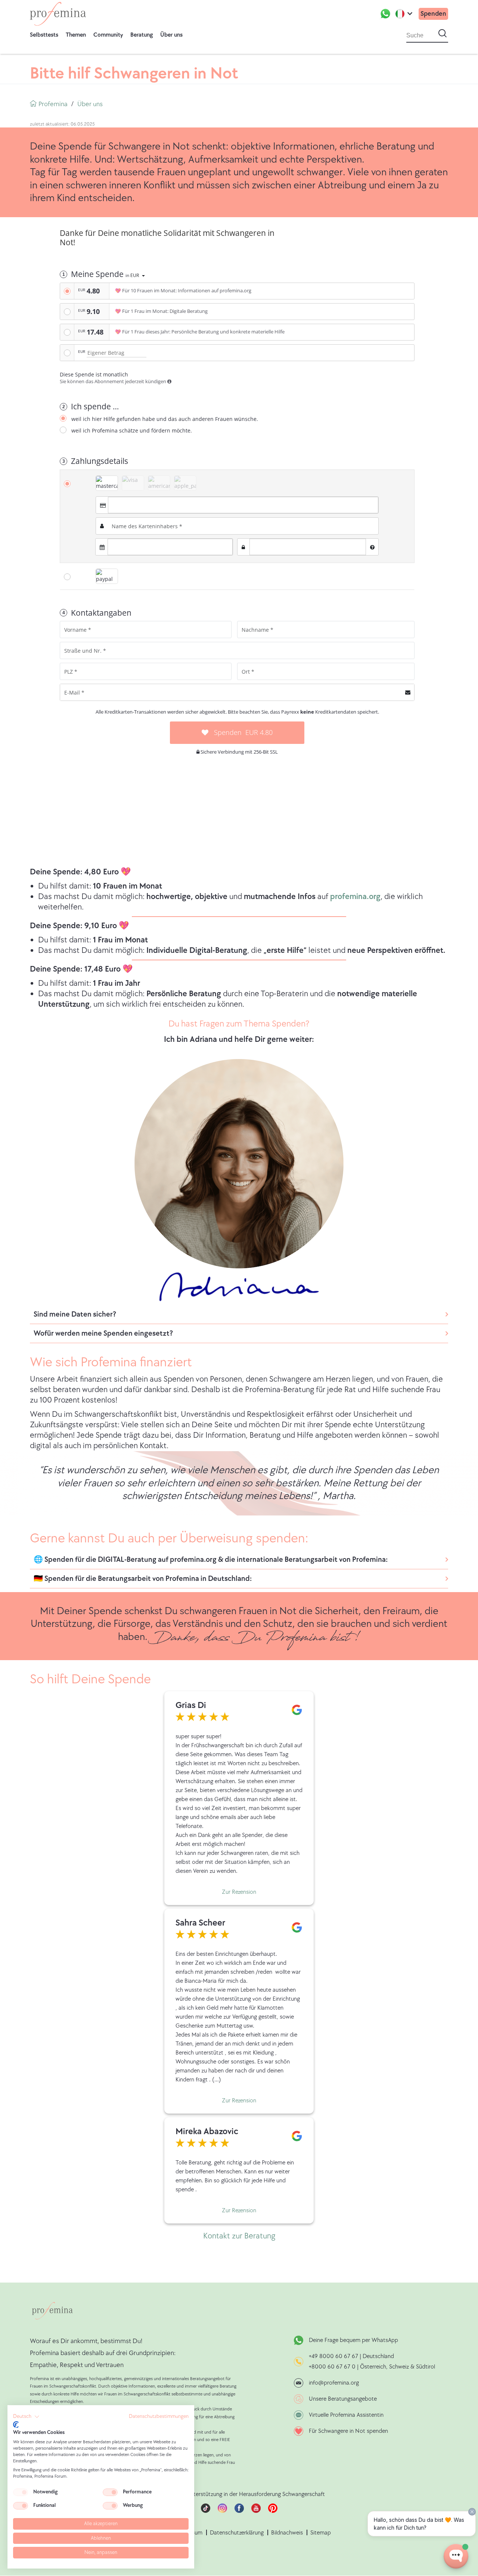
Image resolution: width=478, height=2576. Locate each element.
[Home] (58, 14)
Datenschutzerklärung (237, 2533)
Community (108, 35)
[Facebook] (239, 2511)
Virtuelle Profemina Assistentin (346, 2415)
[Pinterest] (273, 2511)
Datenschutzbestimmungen (159, 2416)
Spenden (433, 14)
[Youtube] (256, 2511)
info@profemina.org (334, 2383)
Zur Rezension (239, 1892)
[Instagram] (222, 2511)
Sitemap (321, 2533)
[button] (26, 2417)
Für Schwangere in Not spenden (348, 2431)
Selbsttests (44, 35)
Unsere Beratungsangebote (343, 2399)
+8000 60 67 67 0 (332, 2367)
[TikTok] (206, 2511)
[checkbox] (21, 2492)
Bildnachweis (287, 2533)
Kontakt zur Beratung (239, 2236)
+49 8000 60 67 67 (334, 2356)
